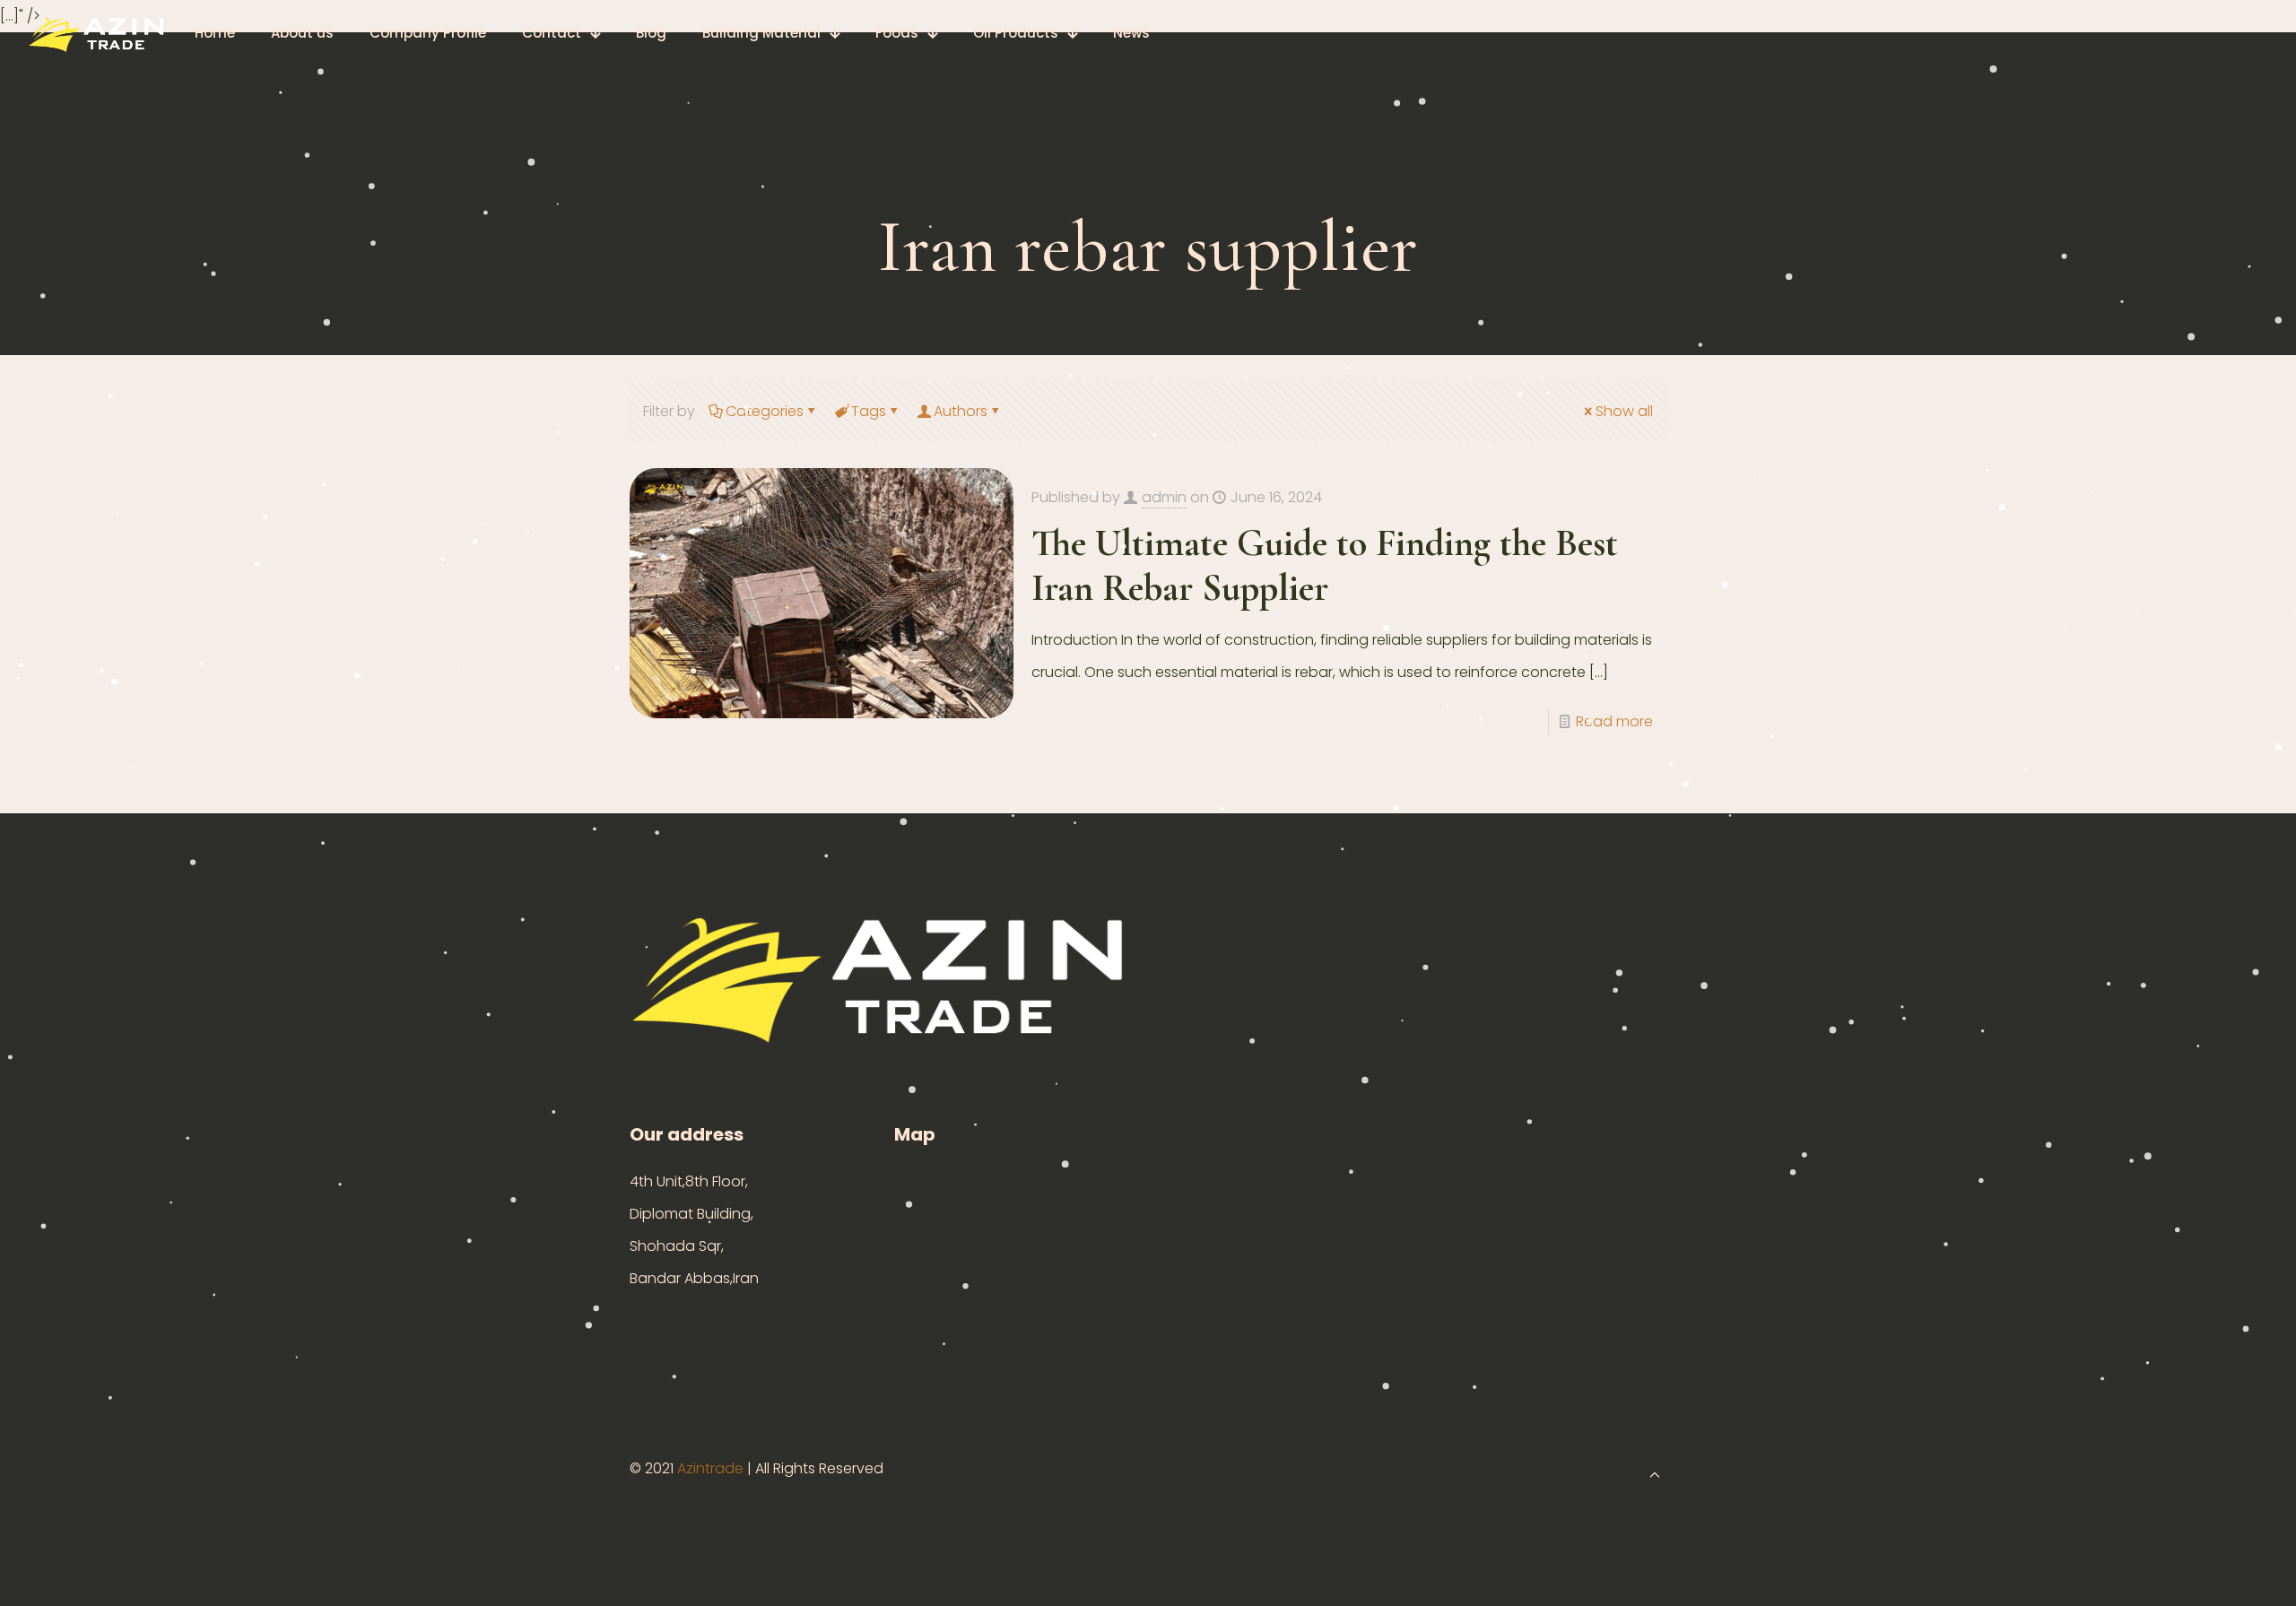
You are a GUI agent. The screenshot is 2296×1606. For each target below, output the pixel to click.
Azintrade (712, 1468)
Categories (765, 411)
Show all (1624, 411)
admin (1164, 497)
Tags (869, 411)
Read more (1614, 721)
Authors (961, 411)
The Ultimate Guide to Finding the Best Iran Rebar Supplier (1325, 565)
